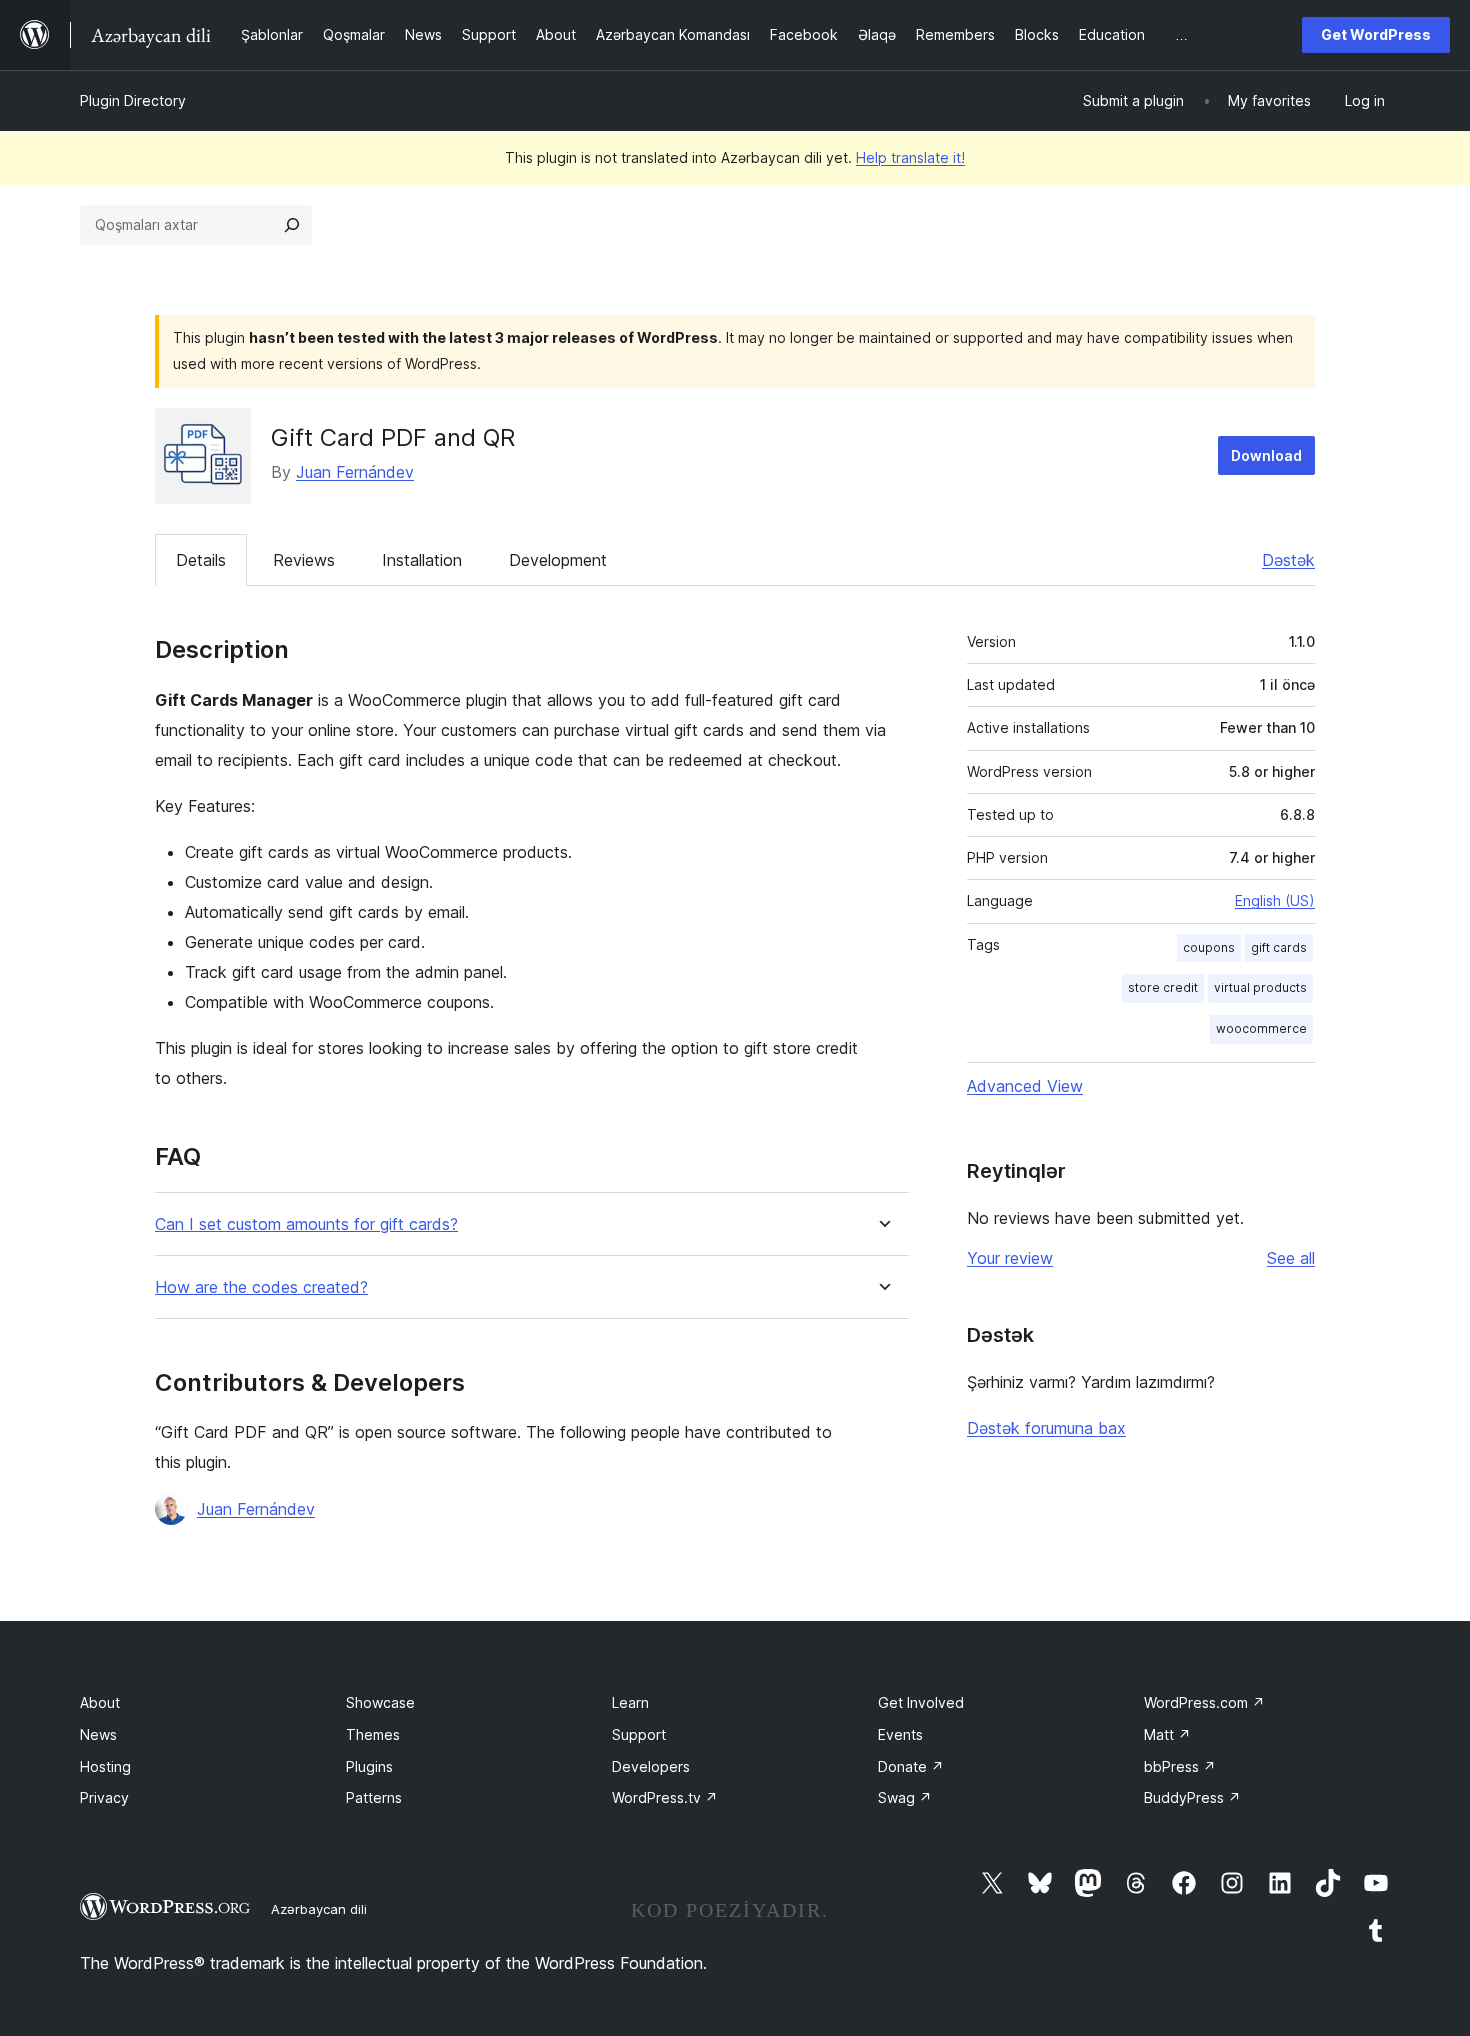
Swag (905, 1797)
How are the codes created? (261, 1287)
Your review (1010, 1258)
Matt (1167, 1734)
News (98, 1734)
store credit (1163, 987)
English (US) (1275, 900)
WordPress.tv (665, 1797)
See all (1291, 1258)
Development (558, 560)
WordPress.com (1204, 1702)
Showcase (380, 1702)
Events (900, 1734)
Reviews (304, 560)
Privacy (104, 1797)
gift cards (1279, 947)
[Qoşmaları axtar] (292, 225)
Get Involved (921, 1702)
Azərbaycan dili (319, 1909)
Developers (651, 1766)
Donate (911, 1766)
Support (639, 1734)
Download (1266, 455)
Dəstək (1288, 560)
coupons (1209, 947)
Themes (373, 1734)
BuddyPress (1192, 1797)
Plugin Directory (133, 100)
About (100, 1702)
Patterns (374, 1797)
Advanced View (1025, 1086)
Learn (630, 1702)
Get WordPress (1376, 34)
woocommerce (1261, 1028)
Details (201, 560)
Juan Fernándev (355, 472)
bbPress (1180, 1766)
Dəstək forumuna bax (1046, 1428)
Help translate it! (910, 157)
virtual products (1260, 987)
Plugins (369, 1766)
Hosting (105, 1766)
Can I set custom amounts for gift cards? (306, 1224)
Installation (422, 560)
